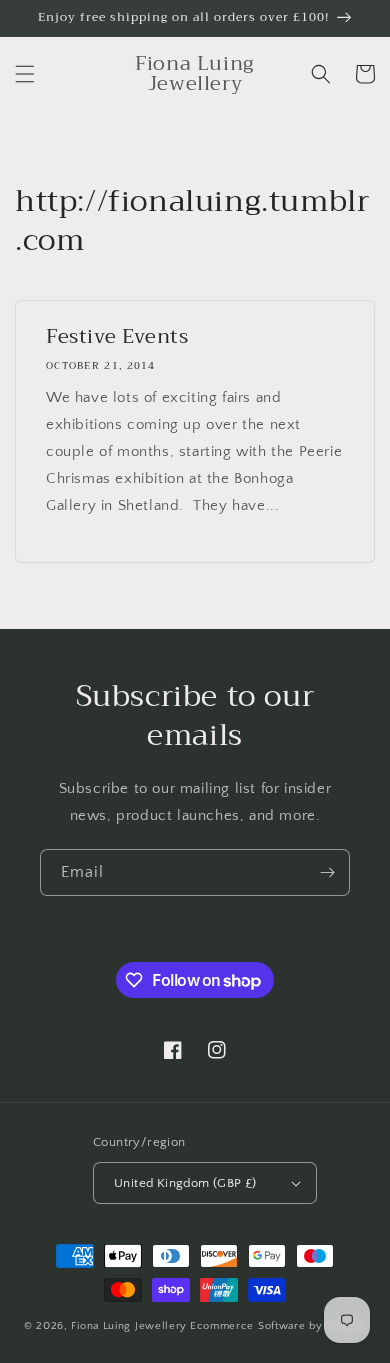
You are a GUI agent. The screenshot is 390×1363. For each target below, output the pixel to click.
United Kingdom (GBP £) (185, 1183)
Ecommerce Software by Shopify (278, 1326)
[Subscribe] (327, 872)
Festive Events (117, 337)
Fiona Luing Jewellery (129, 1326)
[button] (25, 74)
